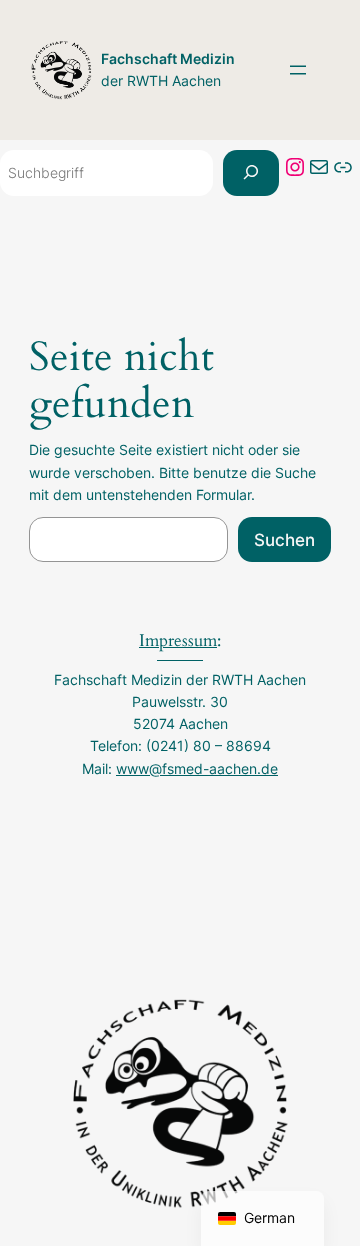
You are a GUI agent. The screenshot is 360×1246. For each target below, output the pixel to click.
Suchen (284, 540)
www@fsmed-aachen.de (197, 768)
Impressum (178, 640)
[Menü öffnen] (298, 70)
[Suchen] (251, 173)
